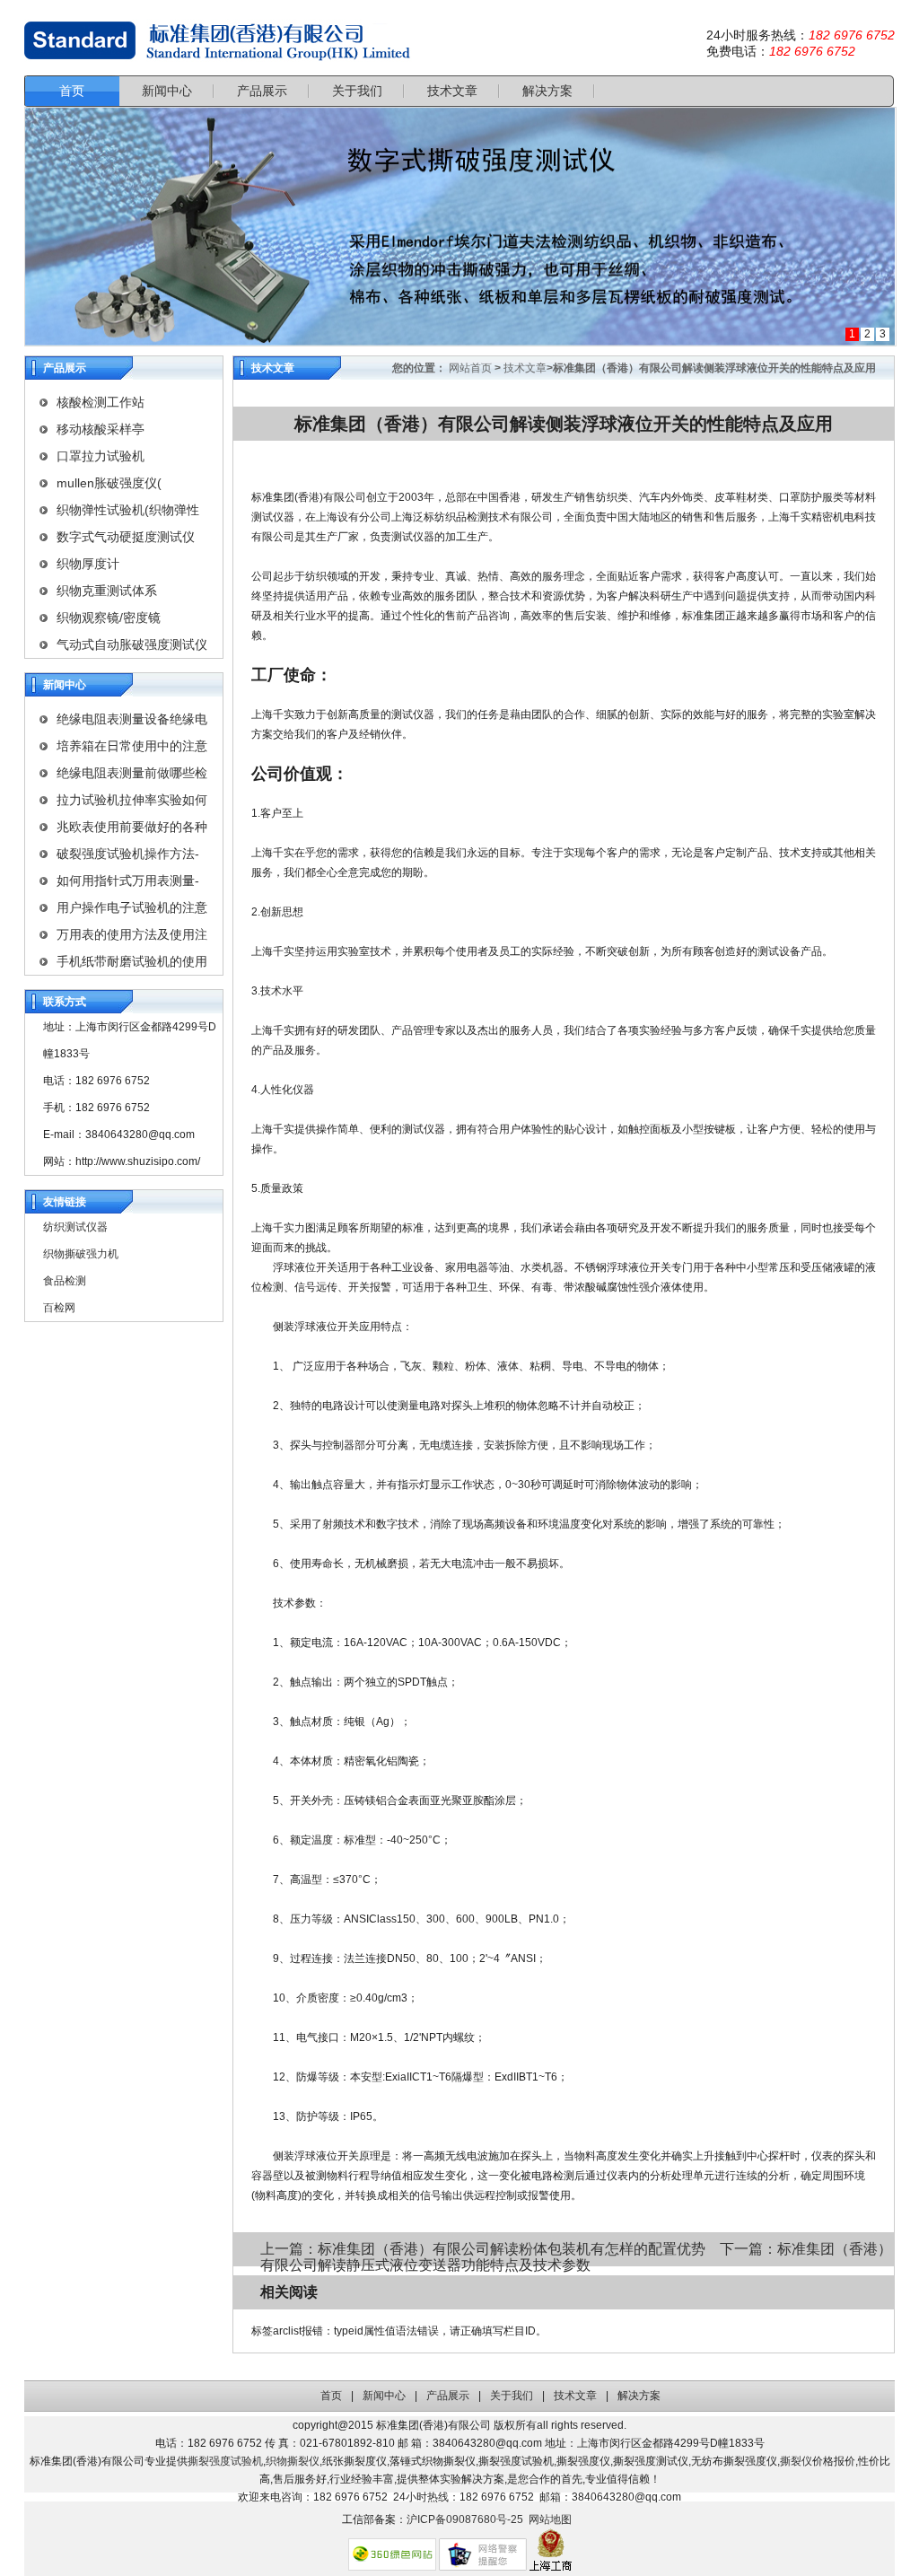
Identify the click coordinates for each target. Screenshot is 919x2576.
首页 (331, 2396)
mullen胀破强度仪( (109, 483)
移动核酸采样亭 (101, 429)
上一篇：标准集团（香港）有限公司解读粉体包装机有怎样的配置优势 (485, 2249)
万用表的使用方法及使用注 (132, 934)
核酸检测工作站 (101, 402)
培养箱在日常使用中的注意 (132, 746)
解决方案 (639, 2396)
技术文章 (525, 368)
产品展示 (448, 2396)
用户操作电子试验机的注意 (132, 907)
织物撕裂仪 (293, 2461)
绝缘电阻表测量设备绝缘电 (132, 719)
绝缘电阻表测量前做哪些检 (132, 773)
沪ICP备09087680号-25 (465, 2519)
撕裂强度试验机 (225, 2461)
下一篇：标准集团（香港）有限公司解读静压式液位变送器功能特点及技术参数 (576, 2257)
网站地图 (550, 2519)
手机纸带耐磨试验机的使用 (132, 961)
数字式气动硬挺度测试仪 (126, 537)
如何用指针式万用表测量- (128, 881)
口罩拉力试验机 (101, 456)
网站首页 (470, 368)
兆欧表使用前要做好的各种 (132, 827)
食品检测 (65, 1281)
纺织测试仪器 (75, 1227)
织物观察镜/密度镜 (109, 618)
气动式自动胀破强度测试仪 (132, 644)
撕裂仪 (796, 2461)
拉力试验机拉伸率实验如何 (132, 800)
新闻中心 (384, 2396)
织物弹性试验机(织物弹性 (128, 510)
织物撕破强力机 (81, 1254)
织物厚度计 (88, 564)
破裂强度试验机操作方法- (128, 854)
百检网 (59, 1308)
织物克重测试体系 (107, 591)
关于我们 (512, 2396)
